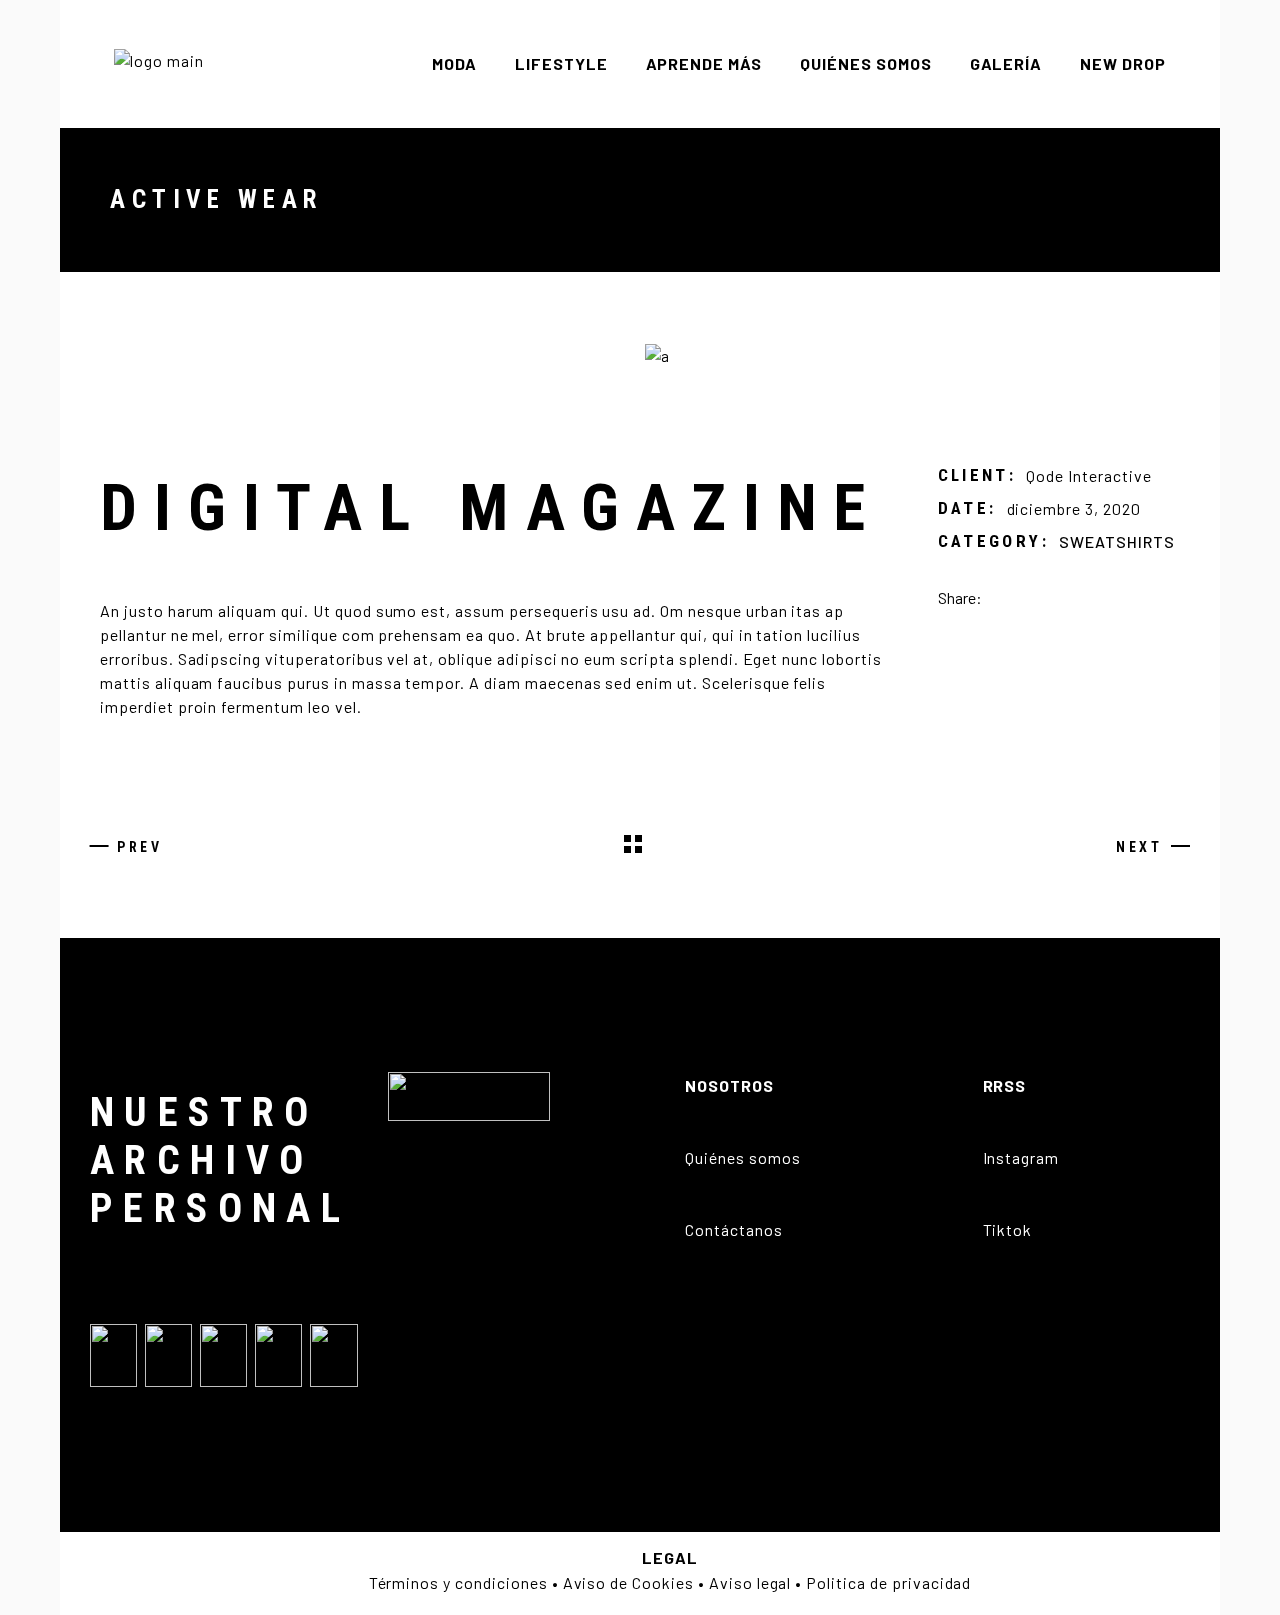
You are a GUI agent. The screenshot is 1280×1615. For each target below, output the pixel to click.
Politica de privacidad (888, 1582)
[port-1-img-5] (917, 355)
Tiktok (1008, 1229)
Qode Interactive (1088, 475)
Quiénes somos (742, 1157)
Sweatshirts (1117, 541)
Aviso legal (750, 1582)
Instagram (1021, 1157)
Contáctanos (734, 1229)
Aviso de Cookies (628, 1582)
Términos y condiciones (458, 1582)
